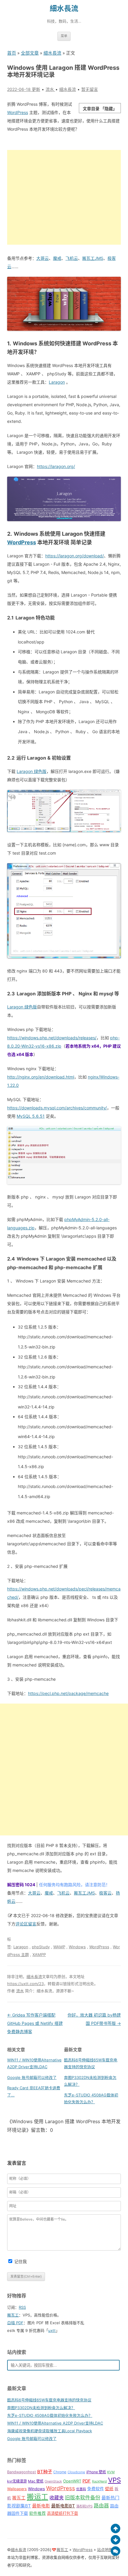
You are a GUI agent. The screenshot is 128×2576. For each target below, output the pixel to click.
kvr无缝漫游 (17, 2481)
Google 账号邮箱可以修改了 (32, 2077)
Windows (77, 1947)
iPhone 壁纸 (96, 2472)
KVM (111, 2472)
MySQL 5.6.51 (31, 1116)
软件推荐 (38, 2513)
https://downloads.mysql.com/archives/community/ (57, 1108)
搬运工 (38, 2497)
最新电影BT (63, 2506)
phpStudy (41, 1947)
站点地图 (105, 2550)
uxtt (52, 2330)
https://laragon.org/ (56, 466)
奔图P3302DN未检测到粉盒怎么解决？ (41, 2408)
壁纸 (109, 2489)
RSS (22, 2307)
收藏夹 (57, 2498)
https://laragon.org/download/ (75, 556)
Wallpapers (17, 2489)
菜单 (64, 36)
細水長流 (64, 8)
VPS (114, 2480)
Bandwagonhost (22, 2472)
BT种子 (45, 2472)
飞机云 (72, 258)
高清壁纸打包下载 (63, 2513)
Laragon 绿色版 (32, 771)
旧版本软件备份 (83, 2497)
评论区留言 (26, 1924)
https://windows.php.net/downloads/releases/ (52, 1038)
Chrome (60, 2472)
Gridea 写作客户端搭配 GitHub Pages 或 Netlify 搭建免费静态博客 (35, 2023)
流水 (20, 1991)
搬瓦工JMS (93, 258)
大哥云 (43, 258)
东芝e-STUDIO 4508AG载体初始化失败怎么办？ (50, 2415)
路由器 (101, 2506)
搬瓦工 (13, 2315)
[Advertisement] (64, 197)
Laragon (57, 382)
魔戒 (57, 258)
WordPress (18, 112)
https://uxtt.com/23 (25, 1984)
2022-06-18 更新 (24, 89)
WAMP (59, 1947)
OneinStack (53, 2481)
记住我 (21, 2261)
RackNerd (99, 2481)
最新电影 (41, 2506)
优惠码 (81, 2489)
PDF (87, 2481)
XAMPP (39, 1954)
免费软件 (96, 2489)
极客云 (105, 1893)
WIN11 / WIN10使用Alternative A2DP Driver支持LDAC (55, 2423)
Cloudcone (76, 2472)
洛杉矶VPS (84, 2506)
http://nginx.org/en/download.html (41, 1077)
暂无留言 (90, 89)
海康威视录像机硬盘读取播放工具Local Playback (50, 2431)
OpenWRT (72, 2481)
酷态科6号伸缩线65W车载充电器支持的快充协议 (49, 2400)
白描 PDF (15, 2323)
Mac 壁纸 (36, 2481)
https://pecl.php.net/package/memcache (68, 1693)
